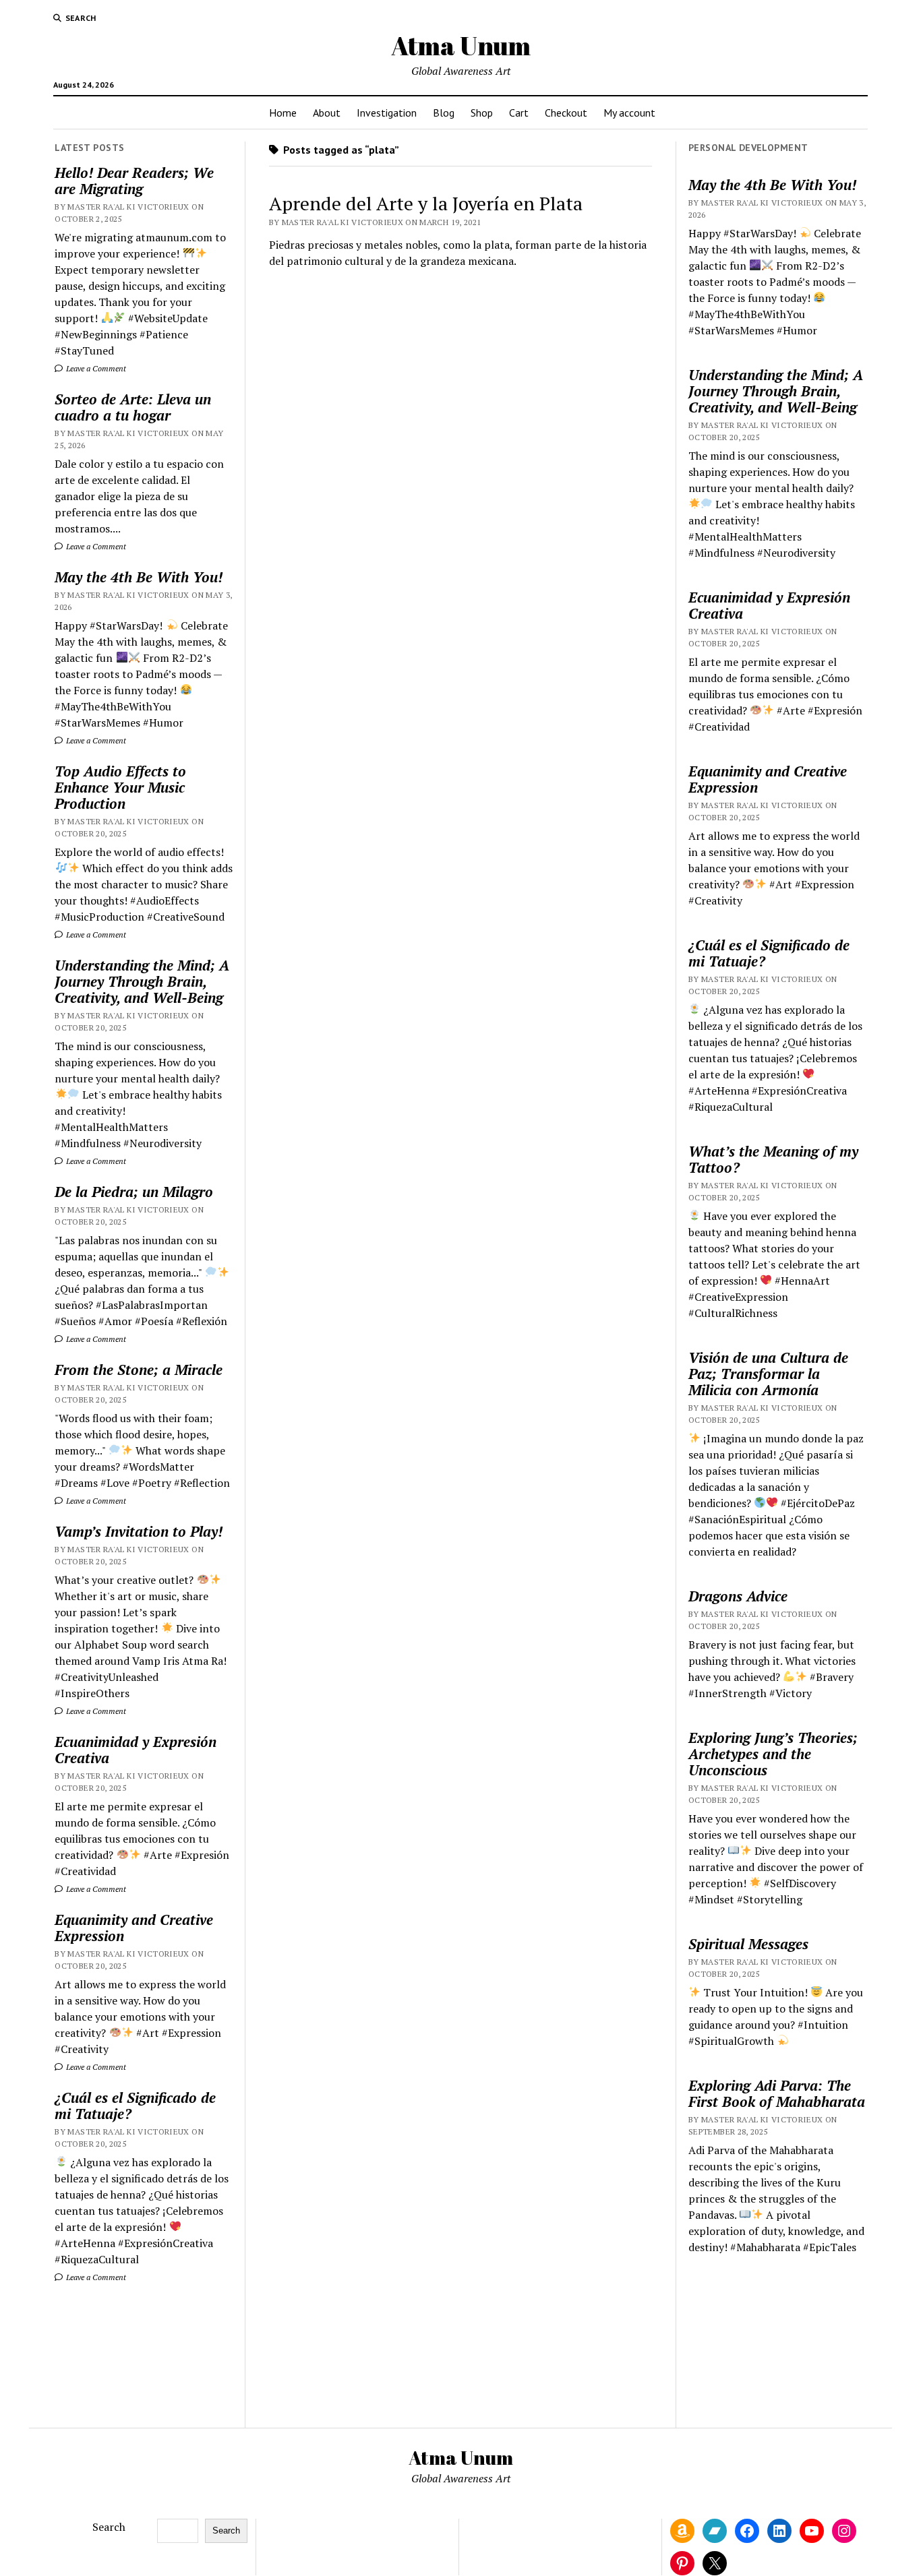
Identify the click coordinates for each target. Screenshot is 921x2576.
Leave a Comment (95, 368)
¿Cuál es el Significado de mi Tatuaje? (135, 2106)
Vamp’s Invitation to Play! (139, 1531)
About (327, 113)
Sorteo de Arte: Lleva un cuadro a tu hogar (133, 407)
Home (283, 113)
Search (109, 2527)
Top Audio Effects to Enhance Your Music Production (120, 787)
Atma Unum (461, 45)
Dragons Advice (738, 1596)
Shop (482, 113)
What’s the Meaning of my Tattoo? (773, 1159)
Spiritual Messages (748, 1944)
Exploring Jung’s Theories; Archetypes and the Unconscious (773, 1754)
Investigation (387, 113)
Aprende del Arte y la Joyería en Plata (426, 203)
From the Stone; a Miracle (139, 1370)
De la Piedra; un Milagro (134, 1192)
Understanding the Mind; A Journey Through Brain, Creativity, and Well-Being (142, 981)
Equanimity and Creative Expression (134, 1928)
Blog (444, 113)
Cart (519, 113)
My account (629, 113)
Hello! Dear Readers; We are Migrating (134, 181)
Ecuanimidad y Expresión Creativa (136, 1750)
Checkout (566, 113)
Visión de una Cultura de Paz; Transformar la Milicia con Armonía (768, 1374)
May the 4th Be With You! (139, 577)
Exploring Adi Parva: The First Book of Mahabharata (777, 2093)
